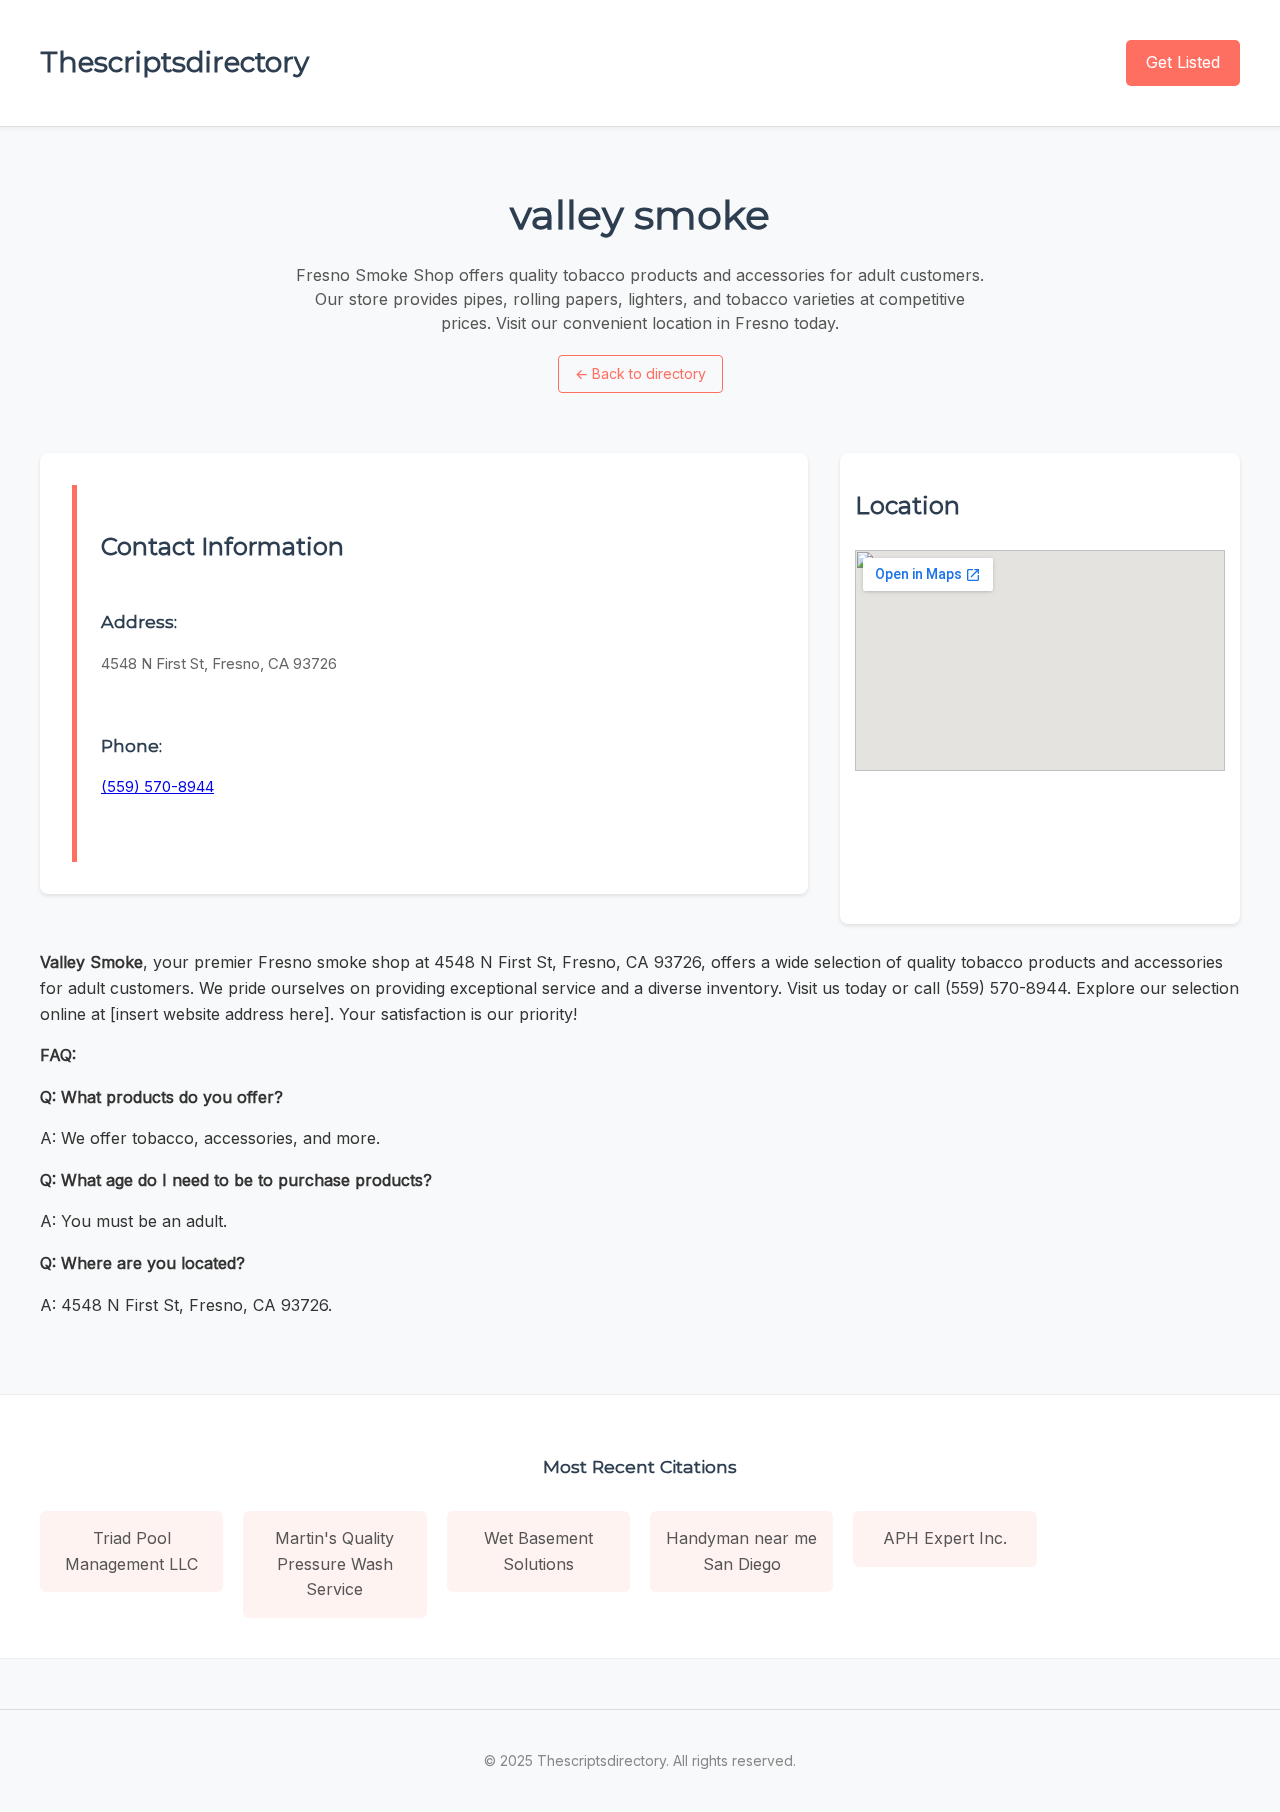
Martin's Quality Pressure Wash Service (334, 1563)
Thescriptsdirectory (174, 62)
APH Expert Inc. (945, 1538)
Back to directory (640, 373)
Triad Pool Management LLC (131, 1551)
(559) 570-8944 (157, 786)
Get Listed (1183, 62)
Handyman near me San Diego (741, 1551)
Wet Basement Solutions (538, 1551)
